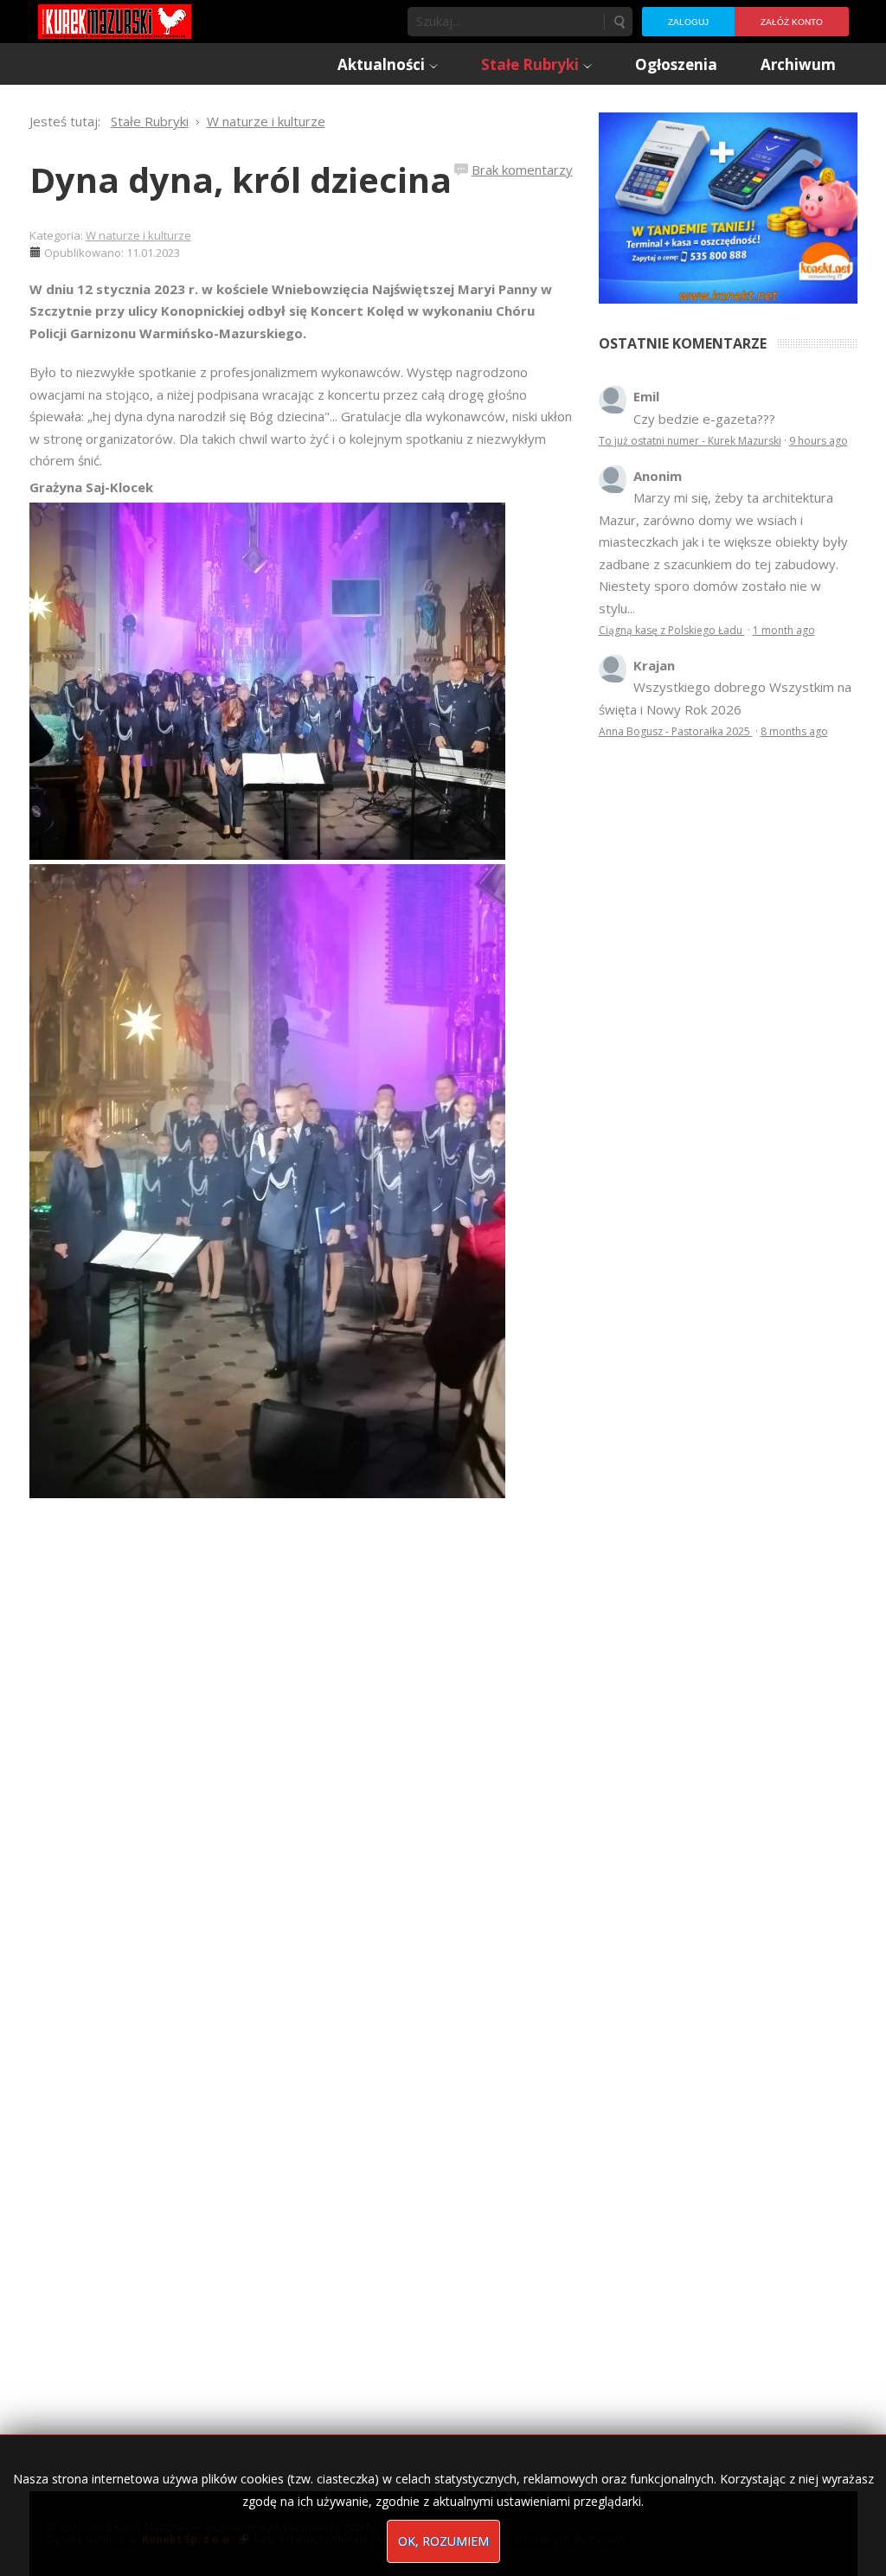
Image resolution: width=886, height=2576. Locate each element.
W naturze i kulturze (138, 235)
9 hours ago (819, 441)
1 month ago (784, 630)
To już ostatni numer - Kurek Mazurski (690, 441)
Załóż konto (792, 22)
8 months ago (794, 731)
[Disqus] (301, 1741)
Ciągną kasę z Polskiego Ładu (672, 630)
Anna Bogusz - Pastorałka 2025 (676, 731)
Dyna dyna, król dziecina (241, 179)
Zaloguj (688, 22)
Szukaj (619, 22)
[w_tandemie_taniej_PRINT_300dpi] (728, 206)
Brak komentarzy (522, 170)
